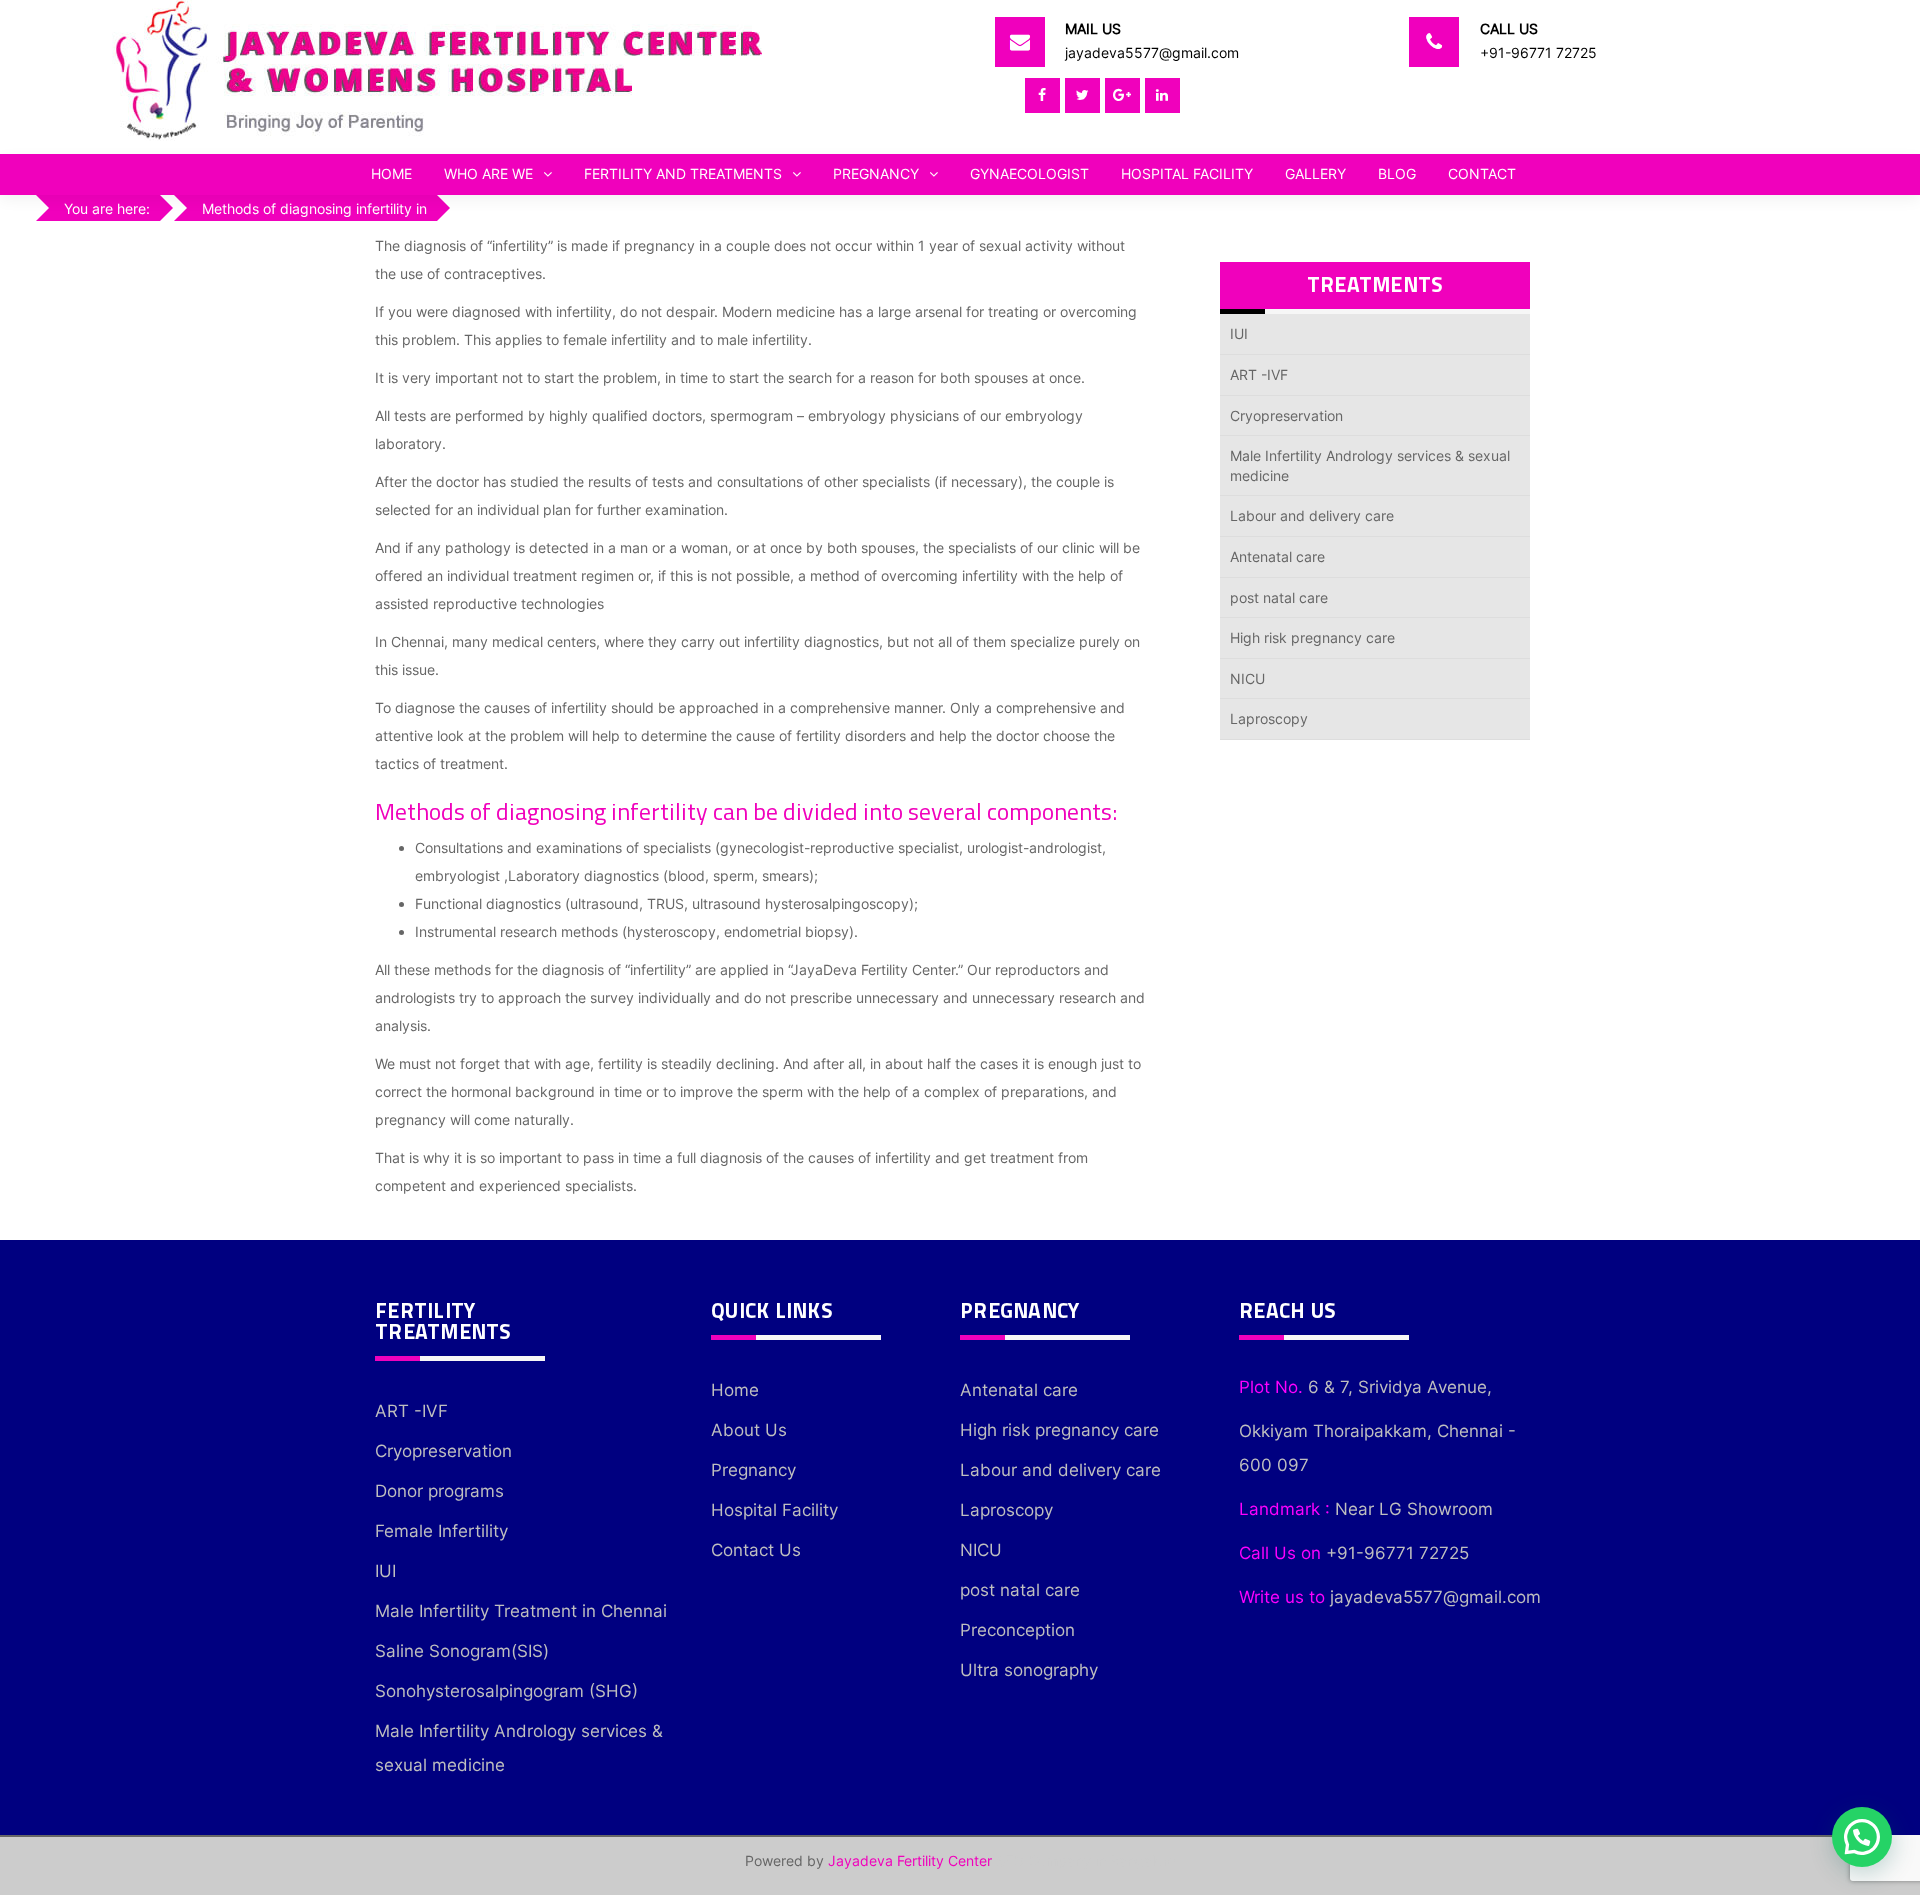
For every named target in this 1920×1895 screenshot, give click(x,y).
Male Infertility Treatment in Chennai (521, 1611)
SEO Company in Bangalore (1086, 1860)
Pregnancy (876, 173)
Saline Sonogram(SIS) (462, 1651)
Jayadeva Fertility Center (910, 1860)
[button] (1862, 1837)
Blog (1397, 173)
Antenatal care (1277, 556)
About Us (749, 1430)
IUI (1239, 333)
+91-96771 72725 (1538, 52)
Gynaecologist (1029, 173)
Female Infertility (441, 1531)
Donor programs (439, 1491)
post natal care (1279, 597)
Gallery (1315, 173)
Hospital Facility (1187, 173)
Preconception (1017, 1630)
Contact (1482, 173)
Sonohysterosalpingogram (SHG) (506, 1691)
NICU (1247, 678)
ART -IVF (1259, 374)
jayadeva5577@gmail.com (1152, 52)
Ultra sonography (1029, 1670)
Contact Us (756, 1550)
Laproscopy (1269, 718)
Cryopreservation (1286, 415)
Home (391, 173)
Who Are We (488, 173)
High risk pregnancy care (1312, 637)
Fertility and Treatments (683, 173)
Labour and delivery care (1312, 515)
